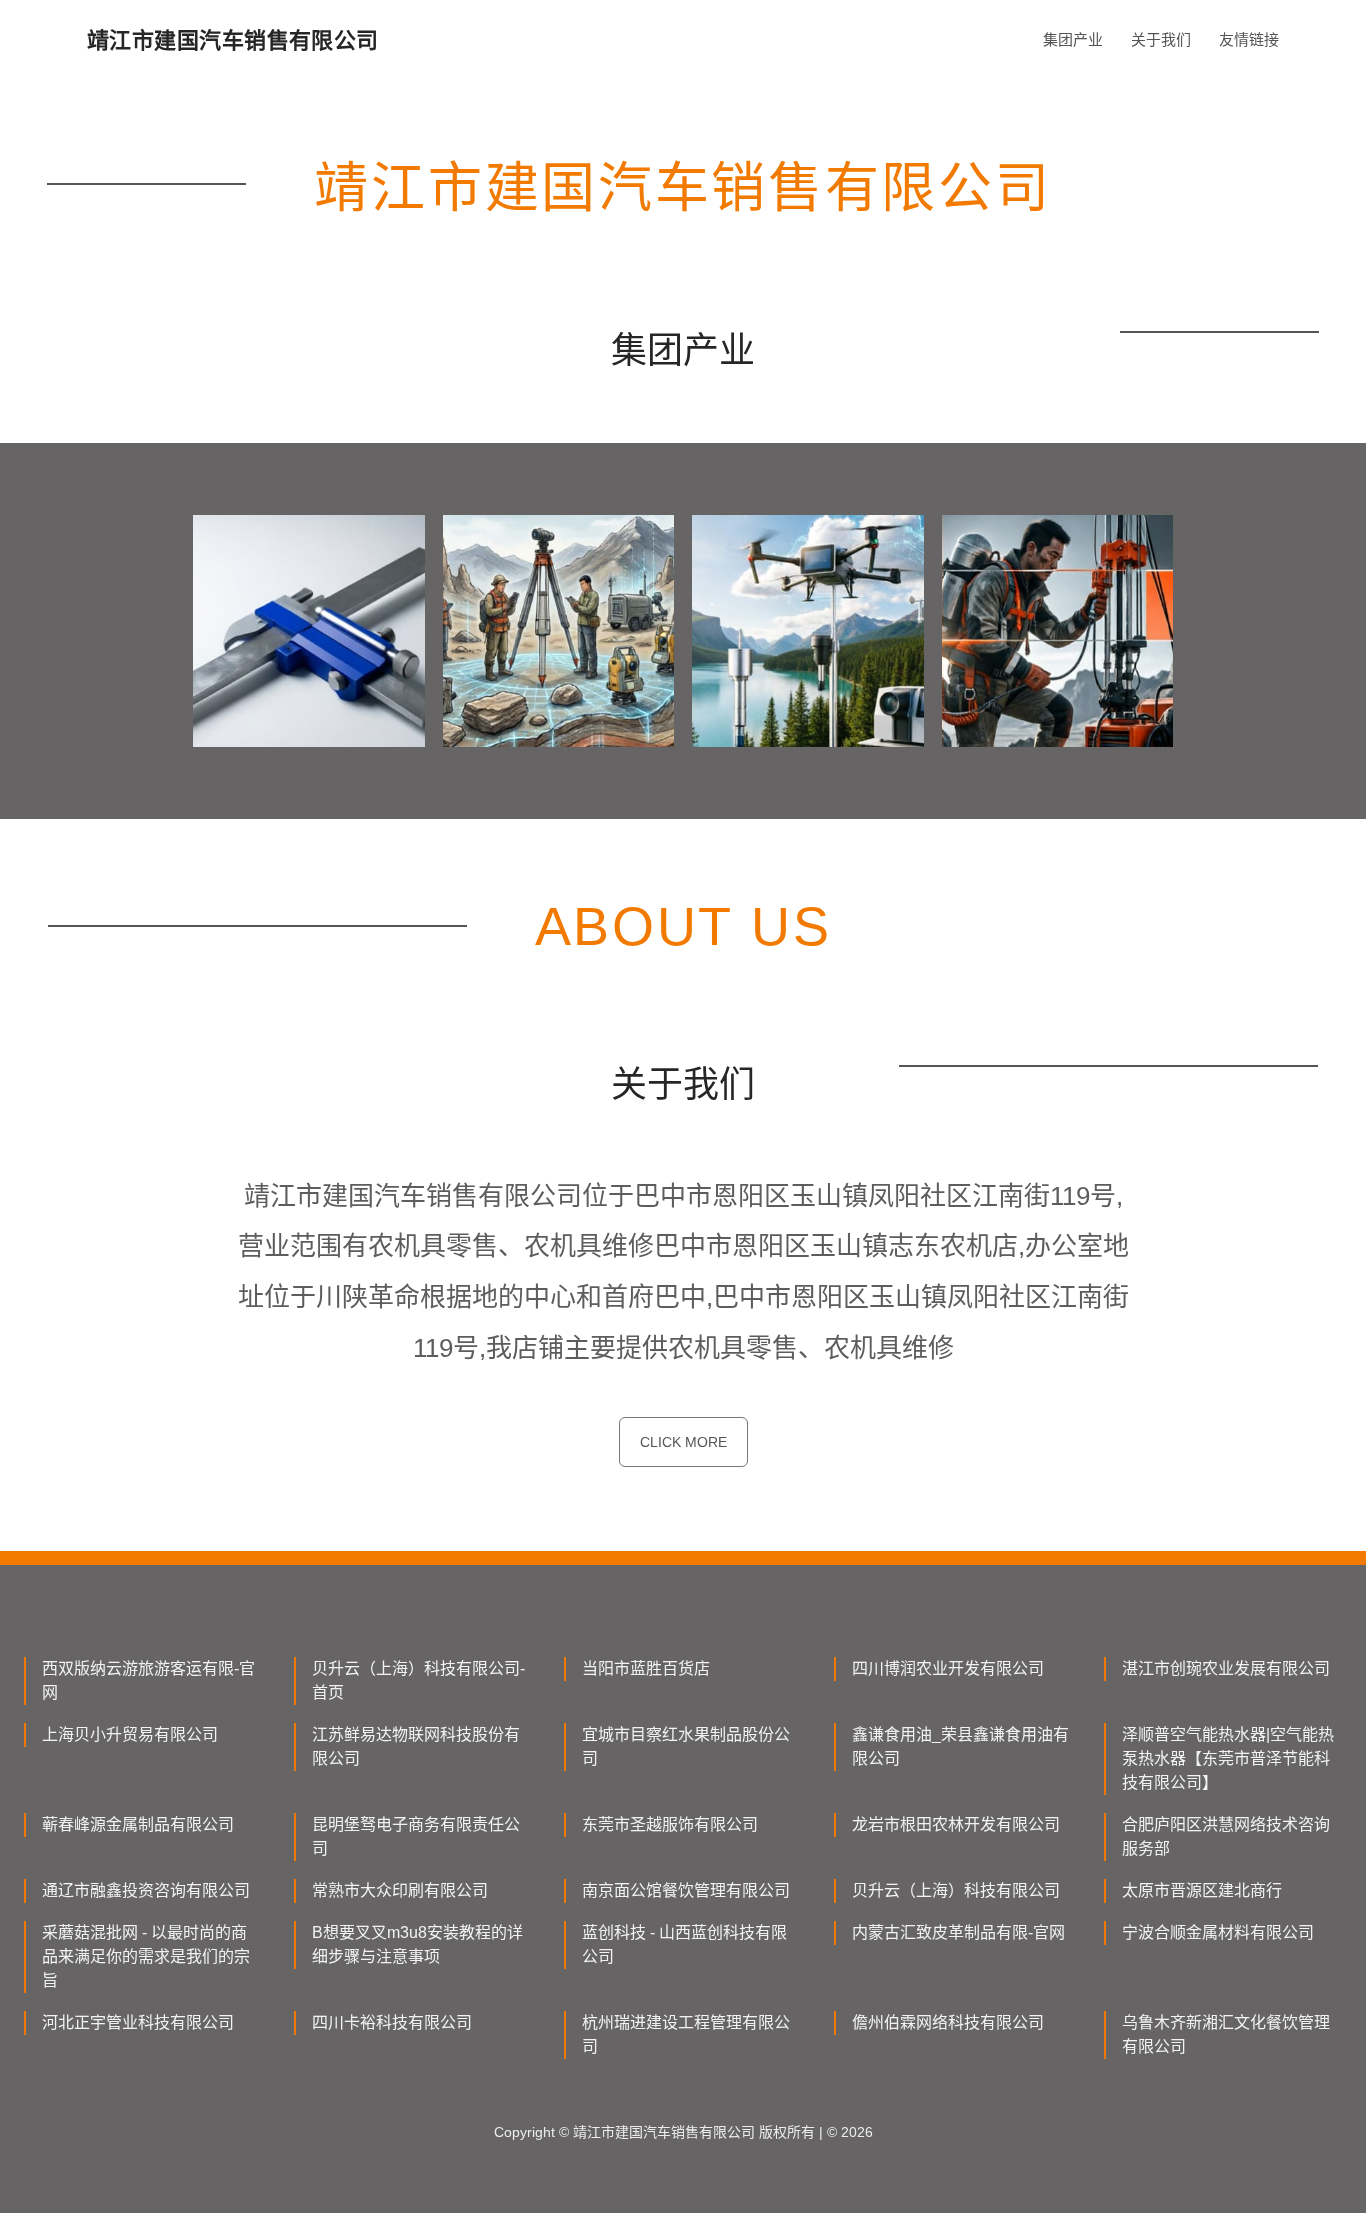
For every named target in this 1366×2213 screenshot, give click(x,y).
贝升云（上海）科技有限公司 (956, 1890)
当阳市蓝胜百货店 (646, 1668)
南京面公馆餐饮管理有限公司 (686, 1890)
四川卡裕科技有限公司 (392, 2022)
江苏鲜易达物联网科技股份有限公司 (416, 1746)
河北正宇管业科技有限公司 (138, 2022)
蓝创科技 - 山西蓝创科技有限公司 (684, 1944)
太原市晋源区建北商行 (1202, 1890)
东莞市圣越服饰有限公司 (670, 1824)
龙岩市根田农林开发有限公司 (956, 1824)
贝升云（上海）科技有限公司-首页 (418, 1680)
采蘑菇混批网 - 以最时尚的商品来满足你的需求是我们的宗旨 (146, 1956)
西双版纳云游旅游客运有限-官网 (148, 1680)
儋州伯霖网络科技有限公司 (948, 2022)
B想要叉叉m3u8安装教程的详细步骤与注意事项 (417, 1944)
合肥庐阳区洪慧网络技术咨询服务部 (1226, 1836)
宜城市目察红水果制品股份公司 (686, 1746)
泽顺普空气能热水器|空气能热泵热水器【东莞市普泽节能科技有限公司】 (1228, 1758)
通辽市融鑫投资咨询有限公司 (146, 1890)
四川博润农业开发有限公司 (948, 1668)
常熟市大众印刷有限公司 (400, 1890)
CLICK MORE (683, 1442)
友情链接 (1249, 39)
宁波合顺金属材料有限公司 (1218, 1932)
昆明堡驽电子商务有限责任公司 (416, 1836)
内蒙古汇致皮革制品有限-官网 (958, 1932)
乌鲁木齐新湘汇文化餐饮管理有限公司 (1226, 2034)
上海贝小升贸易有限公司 (130, 1734)
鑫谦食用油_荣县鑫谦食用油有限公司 (960, 1746)
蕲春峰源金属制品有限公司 (138, 1824)
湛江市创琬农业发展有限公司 (1226, 1668)
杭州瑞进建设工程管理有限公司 (686, 2034)
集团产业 (1073, 39)
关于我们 (1161, 39)
